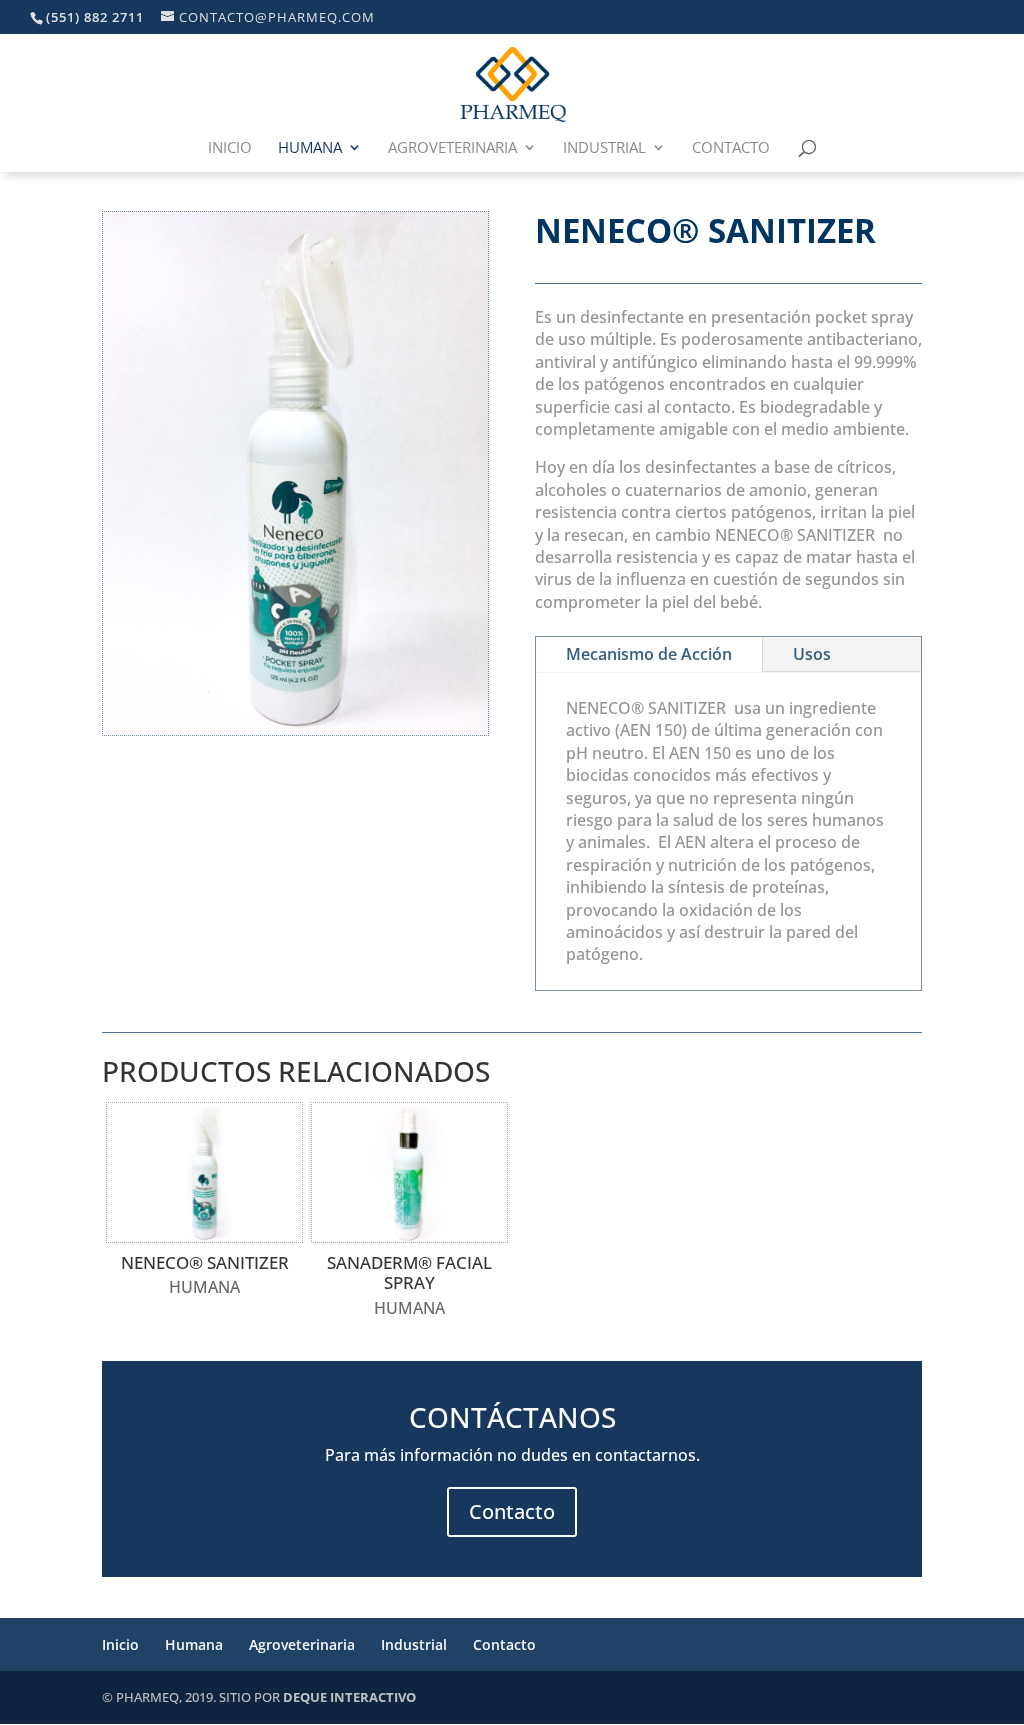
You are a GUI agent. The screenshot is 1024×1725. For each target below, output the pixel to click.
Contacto (731, 148)
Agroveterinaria (452, 148)
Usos (812, 654)
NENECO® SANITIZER (205, 1262)
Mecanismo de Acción (649, 654)
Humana (310, 148)
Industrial (604, 148)
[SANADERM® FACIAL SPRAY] (409, 1172)
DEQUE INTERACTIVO (349, 1697)
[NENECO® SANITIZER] (204, 1172)
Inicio (230, 148)
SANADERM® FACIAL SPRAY (409, 1272)
